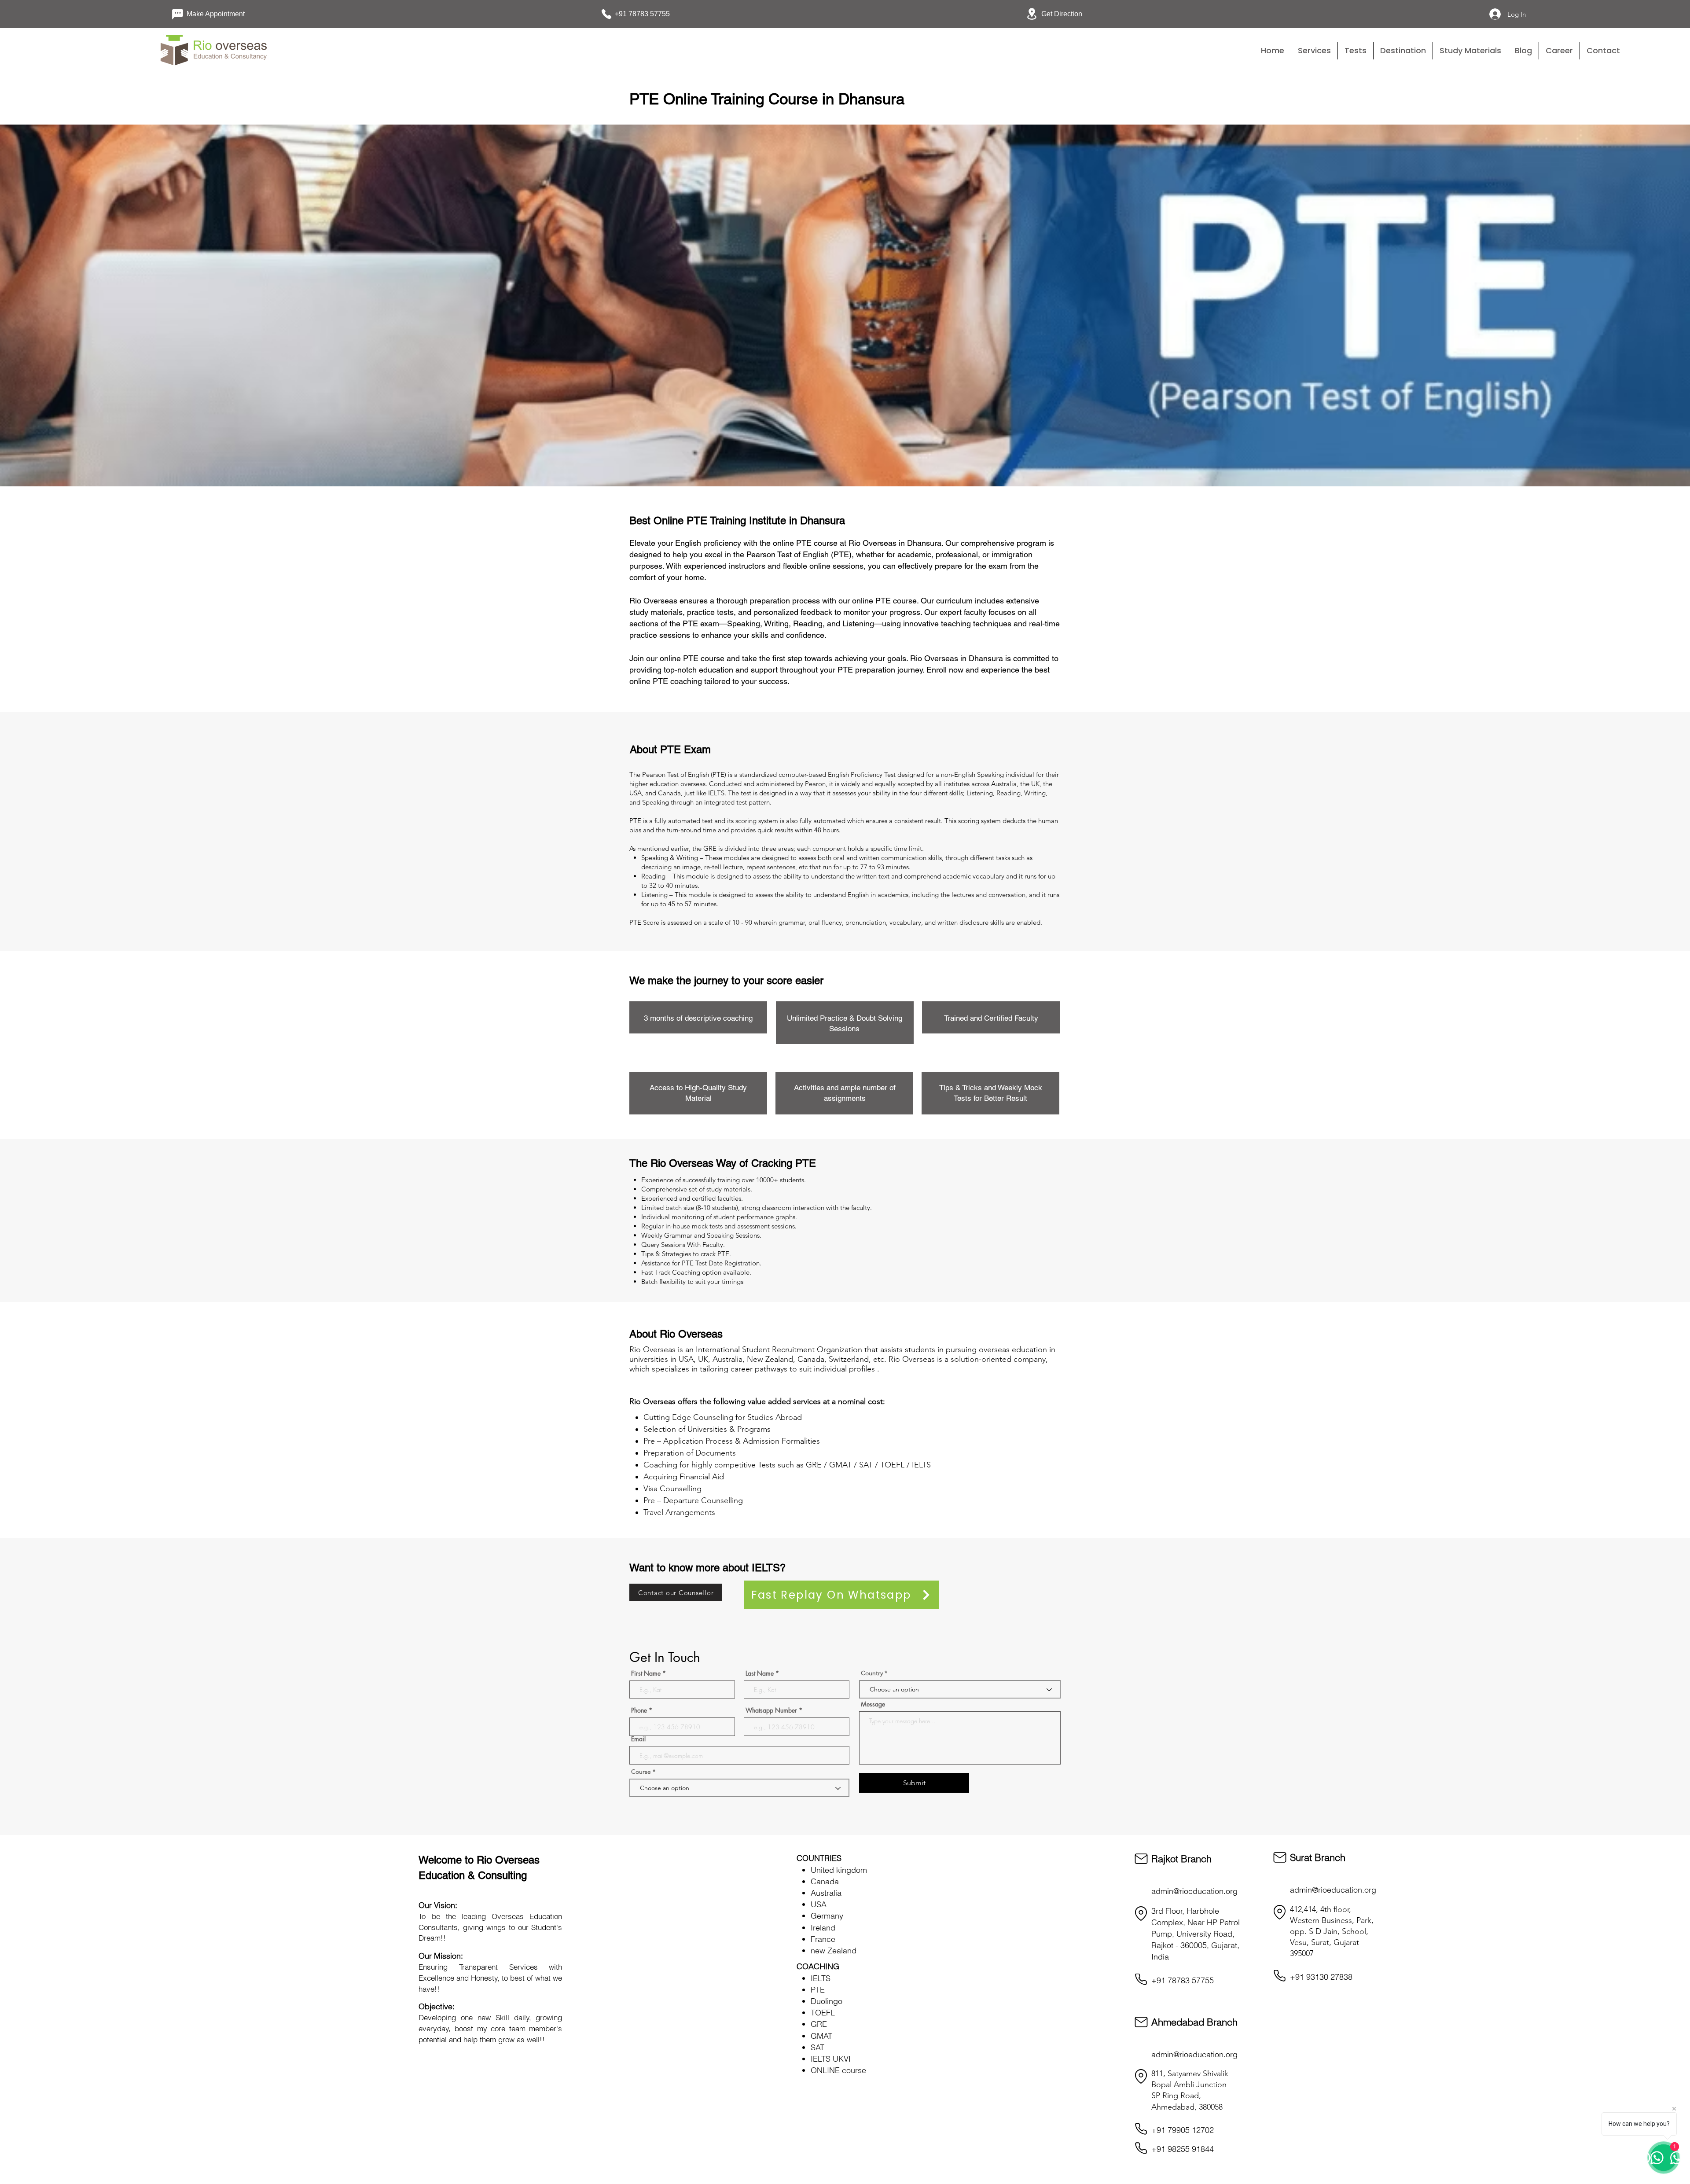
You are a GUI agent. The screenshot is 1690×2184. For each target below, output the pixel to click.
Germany (827, 1916)
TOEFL (823, 2013)
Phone (639, 1710)
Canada (825, 1881)
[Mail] (1141, 1859)
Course (642, 1772)
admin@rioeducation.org (1194, 1891)
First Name (646, 1673)
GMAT (821, 2036)
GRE (819, 2024)
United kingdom (839, 1870)
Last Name (760, 1673)
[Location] (1141, 1914)
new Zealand (834, 1951)
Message (873, 1704)
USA (819, 1904)
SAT (817, 2047)
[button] (1356, 51)
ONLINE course (838, 2070)
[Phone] (1141, 1979)
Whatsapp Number (771, 1710)
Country (872, 1673)
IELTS (821, 1978)
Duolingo (827, 2001)
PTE (818, 1990)
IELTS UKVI (831, 2059)
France (823, 1939)
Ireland (823, 1928)
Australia (826, 1893)
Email (638, 1739)
